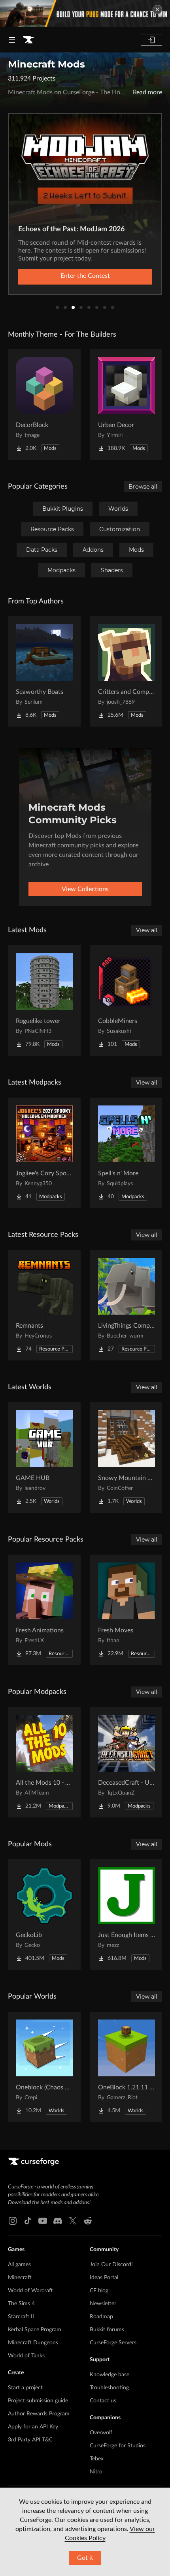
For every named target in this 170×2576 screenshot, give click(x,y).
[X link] (73, 2221)
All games (19, 2265)
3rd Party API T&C (30, 2440)
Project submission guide (38, 2401)
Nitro (96, 2472)
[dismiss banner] (157, 9)
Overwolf (101, 2433)
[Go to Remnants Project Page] (44, 1305)
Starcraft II (21, 2317)
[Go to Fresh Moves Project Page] (127, 1610)
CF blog (99, 2291)
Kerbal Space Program (35, 2330)
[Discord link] (58, 2221)
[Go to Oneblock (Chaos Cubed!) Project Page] (44, 2067)
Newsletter (103, 2304)
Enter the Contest (85, 276)
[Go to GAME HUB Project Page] (44, 1458)
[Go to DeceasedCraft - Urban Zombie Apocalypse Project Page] (127, 1762)
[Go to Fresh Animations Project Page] (44, 1610)
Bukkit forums (107, 2330)
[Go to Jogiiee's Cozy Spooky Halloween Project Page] (44, 1153)
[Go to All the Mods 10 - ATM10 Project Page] (44, 1762)
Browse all (143, 487)
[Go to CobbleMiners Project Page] (127, 1000)
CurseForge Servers (113, 2343)
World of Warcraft (30, 2291)
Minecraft (20, 2278)
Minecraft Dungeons (33, 2343)
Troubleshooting (109, 2388)
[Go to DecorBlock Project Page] (44, 405)
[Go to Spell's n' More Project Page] (127, 1153)
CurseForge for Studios (118, 2446)
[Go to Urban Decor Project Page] (127, 405)
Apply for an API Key (33, 2427)
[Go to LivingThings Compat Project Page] (127, 1305)
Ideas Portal (104, 2278)
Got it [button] (85, 2558)
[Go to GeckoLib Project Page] (44, 1915)
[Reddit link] (88, 2221)
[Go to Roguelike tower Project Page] (44, 1000)
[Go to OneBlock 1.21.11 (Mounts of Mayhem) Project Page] (127, 2067)
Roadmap (101, 2317)
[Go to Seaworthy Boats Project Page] (44, 671)
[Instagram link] (13, 2221)
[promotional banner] (85, 14)
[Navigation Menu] (12, 40)
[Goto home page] (28, 40)
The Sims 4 (21, 2304)
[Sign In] (151, 40)
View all (147, 930)
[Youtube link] (43, 2221)
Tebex (97, 2459)
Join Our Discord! (111, 2265)
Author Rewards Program (39, 2414)
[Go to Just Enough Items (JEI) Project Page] (127, 1915)
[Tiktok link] (28, 2221)
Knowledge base (110, 2375)
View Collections (85, 889)
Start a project (25, 2388)
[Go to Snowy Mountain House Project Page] (127, 1458)
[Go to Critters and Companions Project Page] (127, 671)
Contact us (103, 2401)
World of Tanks (26, 2356)
